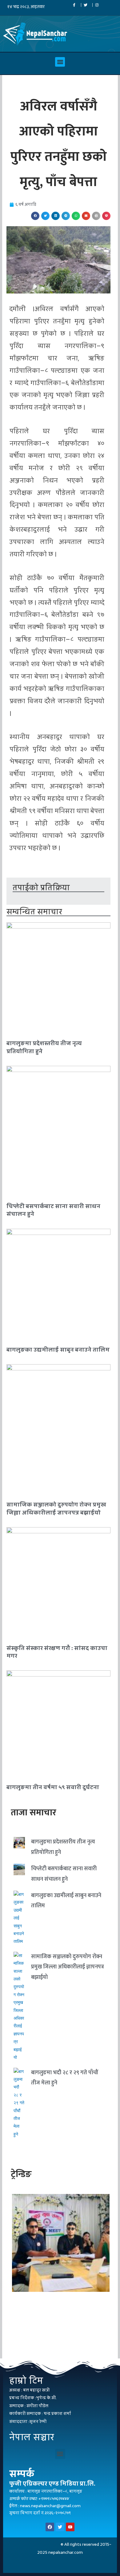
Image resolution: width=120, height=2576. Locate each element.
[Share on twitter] (45, 216)
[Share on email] (86, 216)
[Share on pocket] (106, 216)
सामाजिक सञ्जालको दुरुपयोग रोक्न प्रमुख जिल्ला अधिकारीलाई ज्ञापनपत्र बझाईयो (56, 1508)
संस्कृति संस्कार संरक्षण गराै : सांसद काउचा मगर (57, 1652)
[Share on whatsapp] (76, 216)
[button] (60, 62)
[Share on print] (96, 216)
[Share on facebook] (35, 216)
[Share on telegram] (66, 216)
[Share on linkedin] (56, 216)
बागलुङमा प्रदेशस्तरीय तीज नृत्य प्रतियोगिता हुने (44, 1047)
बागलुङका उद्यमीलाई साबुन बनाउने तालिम (58, 1350)
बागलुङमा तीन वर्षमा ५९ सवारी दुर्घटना (53, 1787)
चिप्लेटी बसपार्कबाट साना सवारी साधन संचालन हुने (53, 1210)
